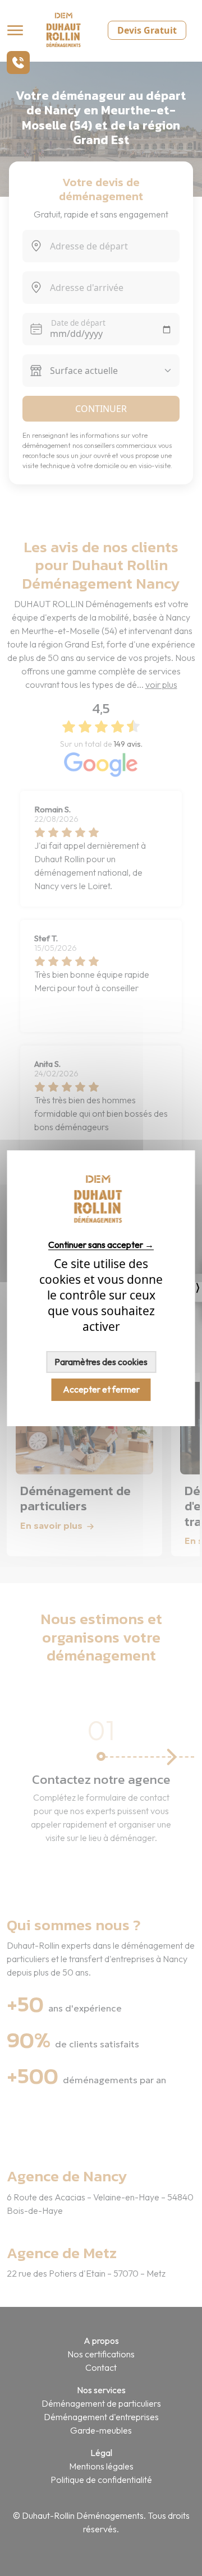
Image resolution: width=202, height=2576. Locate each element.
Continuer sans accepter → (101, 1245)
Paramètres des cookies (101, 1362)
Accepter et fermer (101, 1389)
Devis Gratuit (147, 30)
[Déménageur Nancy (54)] (101, 1224)
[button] (18, 63)
